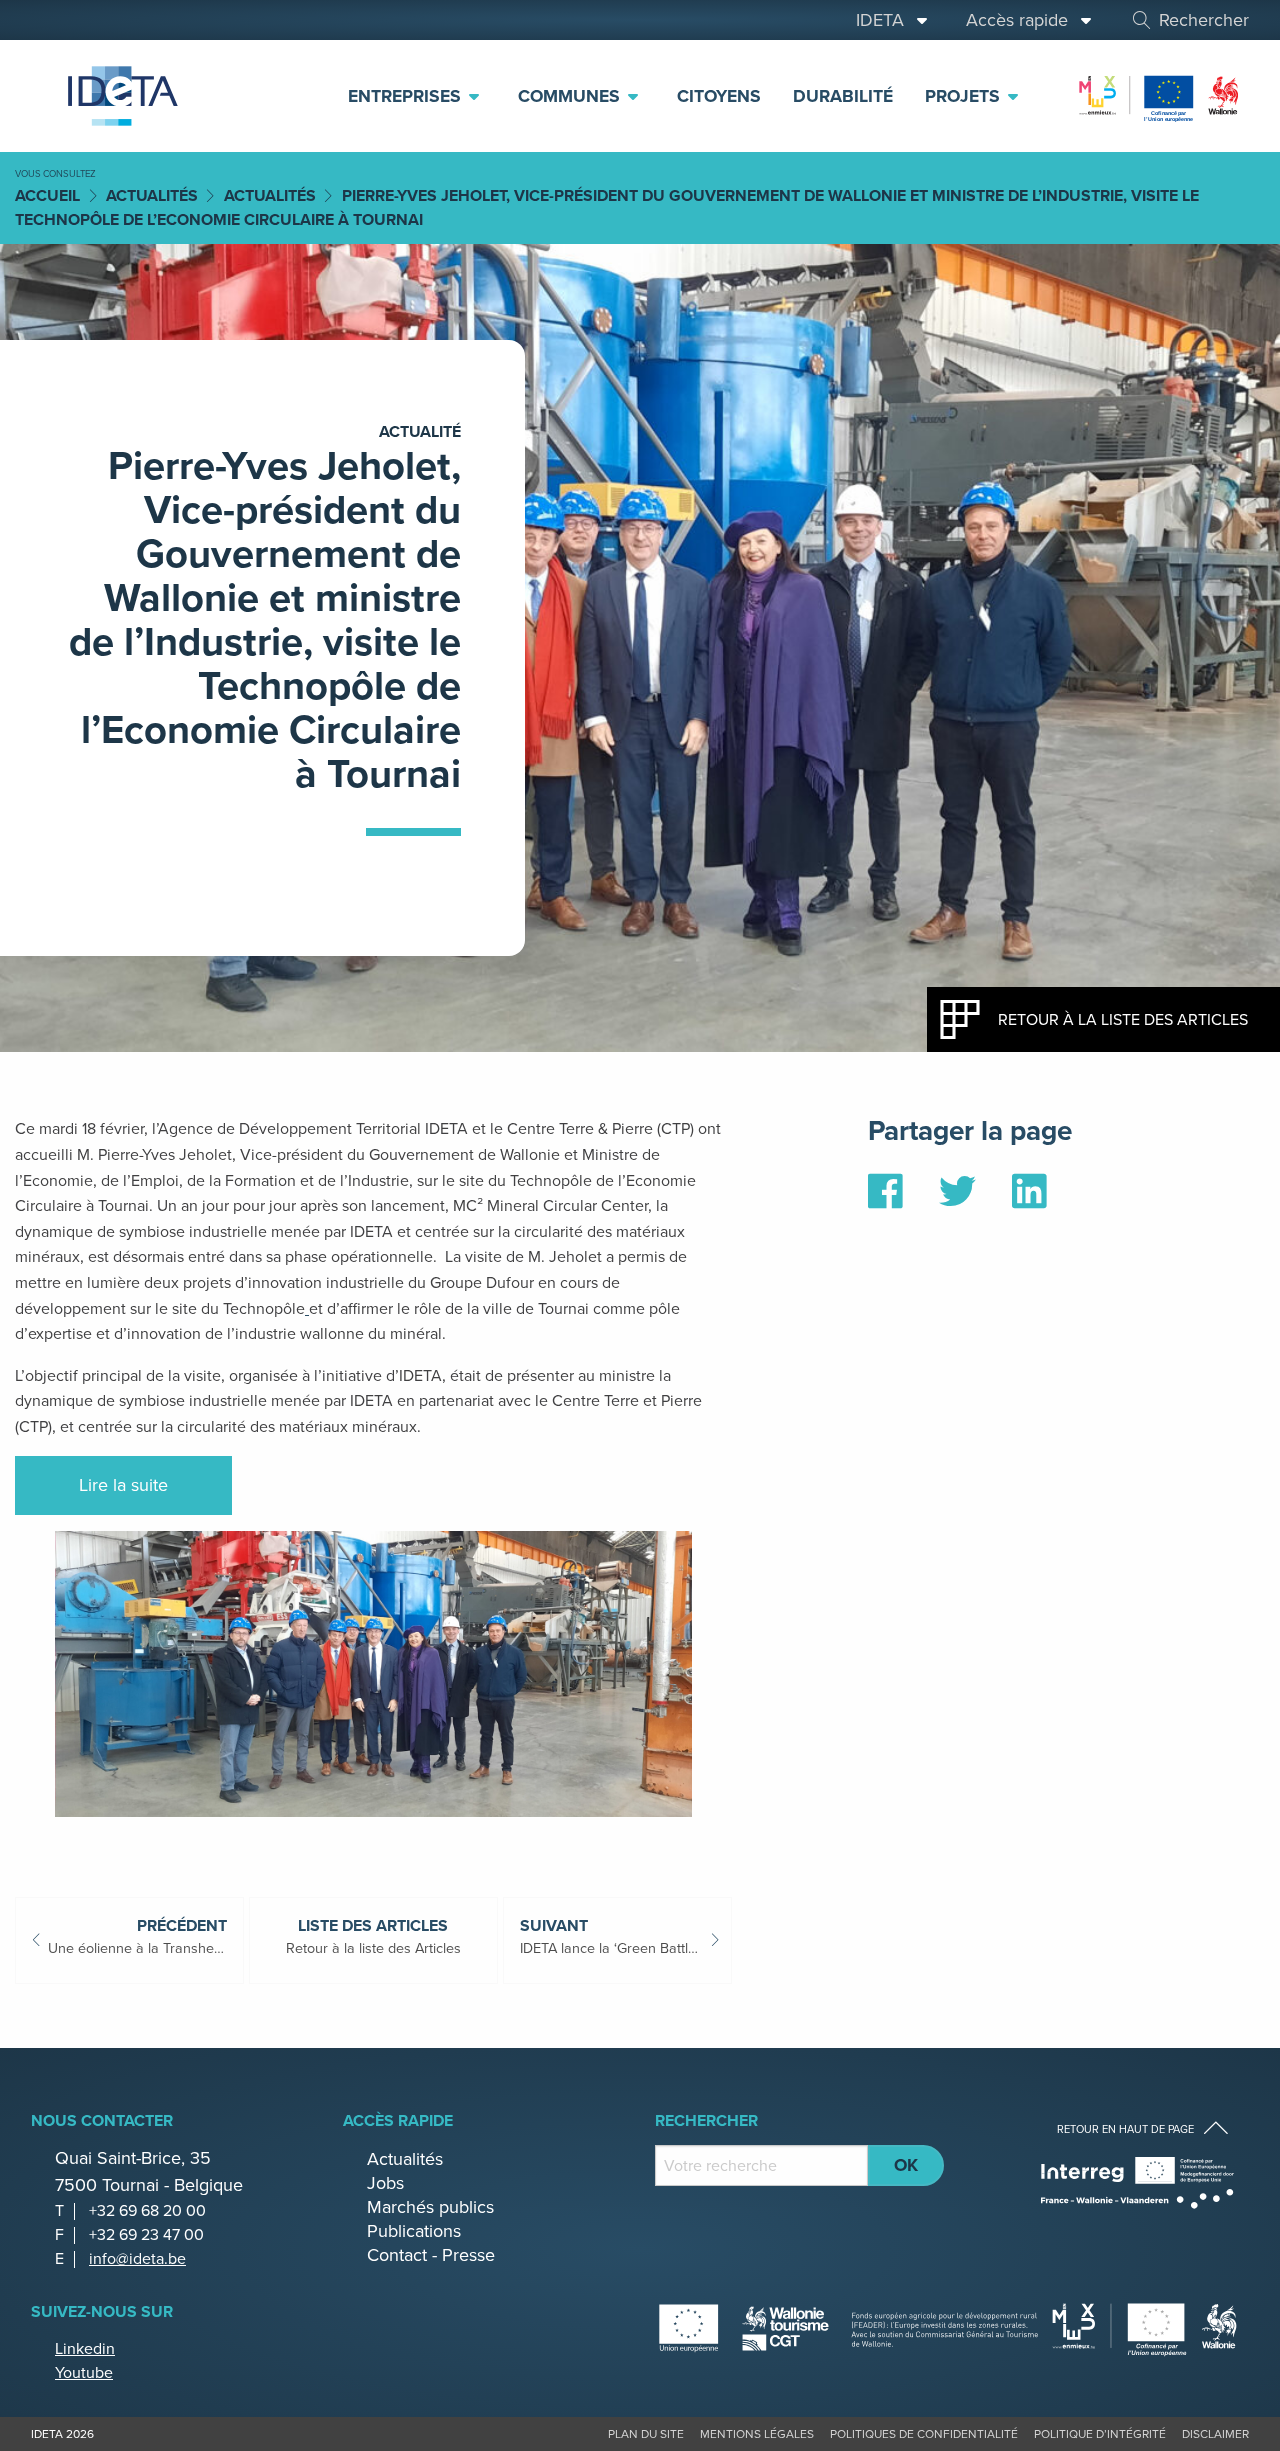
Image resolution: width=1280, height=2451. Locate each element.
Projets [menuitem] (965, 96)
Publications (414, 2231)
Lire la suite (123, 1485)
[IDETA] (120, 96)
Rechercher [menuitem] (1204, 20)
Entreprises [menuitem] (407, 96)
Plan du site (646, 2434)
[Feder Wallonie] (1146, 2327)
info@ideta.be (137, 2258)
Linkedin (85, 2348)
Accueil (47, 195)
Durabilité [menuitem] (843, 96)
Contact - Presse (431, 2255)
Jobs (385, 2183)
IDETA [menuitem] (885, 20)
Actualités (152, 195)
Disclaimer (1215, 2434)
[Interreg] (1137, 2183)
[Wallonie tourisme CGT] (849, 2327)
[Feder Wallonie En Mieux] (1160, 94)
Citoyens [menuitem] (719, 96)
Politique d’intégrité (1100, 2434)
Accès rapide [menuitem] (1022, 20)
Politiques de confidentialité (924, 2434)
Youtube (84, 2372)
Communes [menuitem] (571, 96)
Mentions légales (757, 2434)
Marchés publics (430, 2207)
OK (906, 2165)
